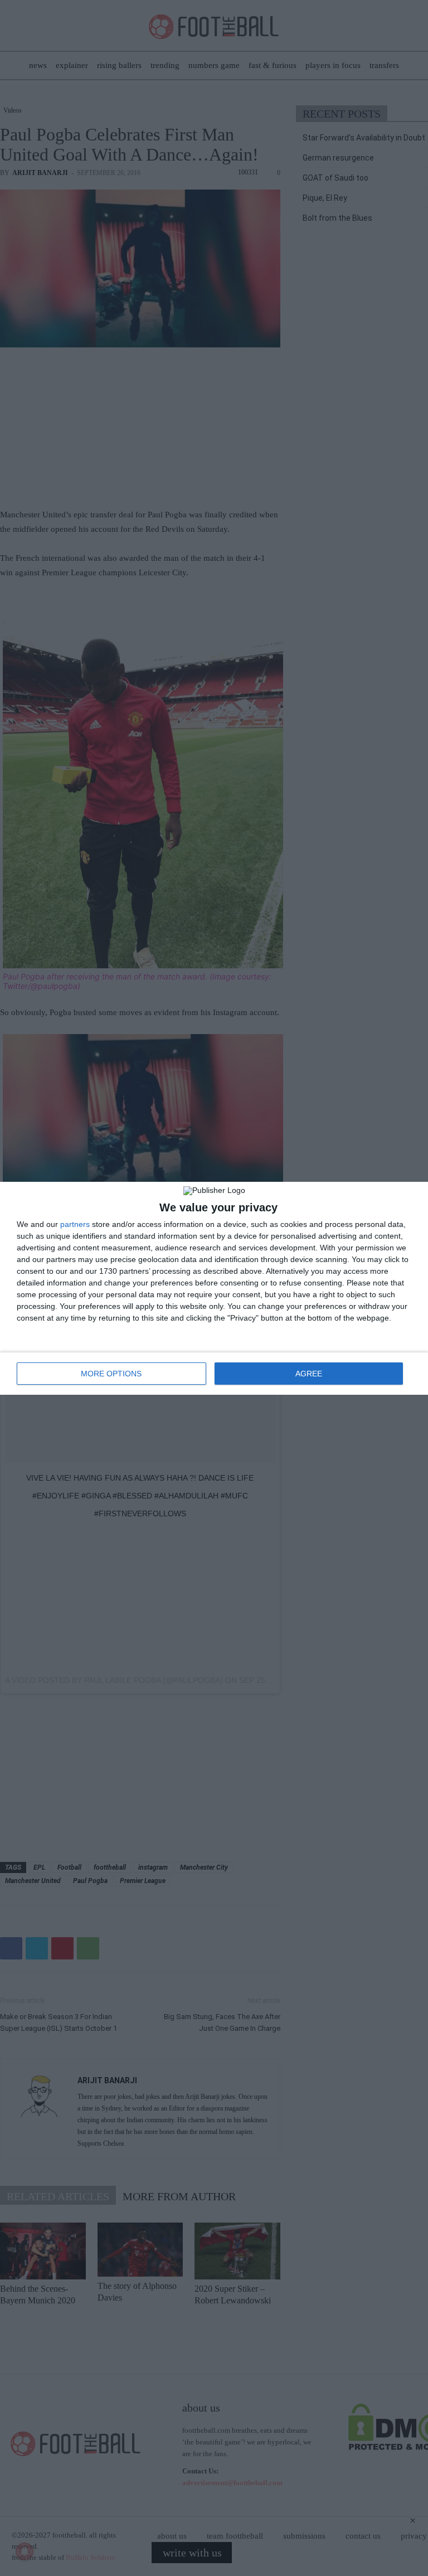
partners (75, 1224)
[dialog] (214, 1288)
